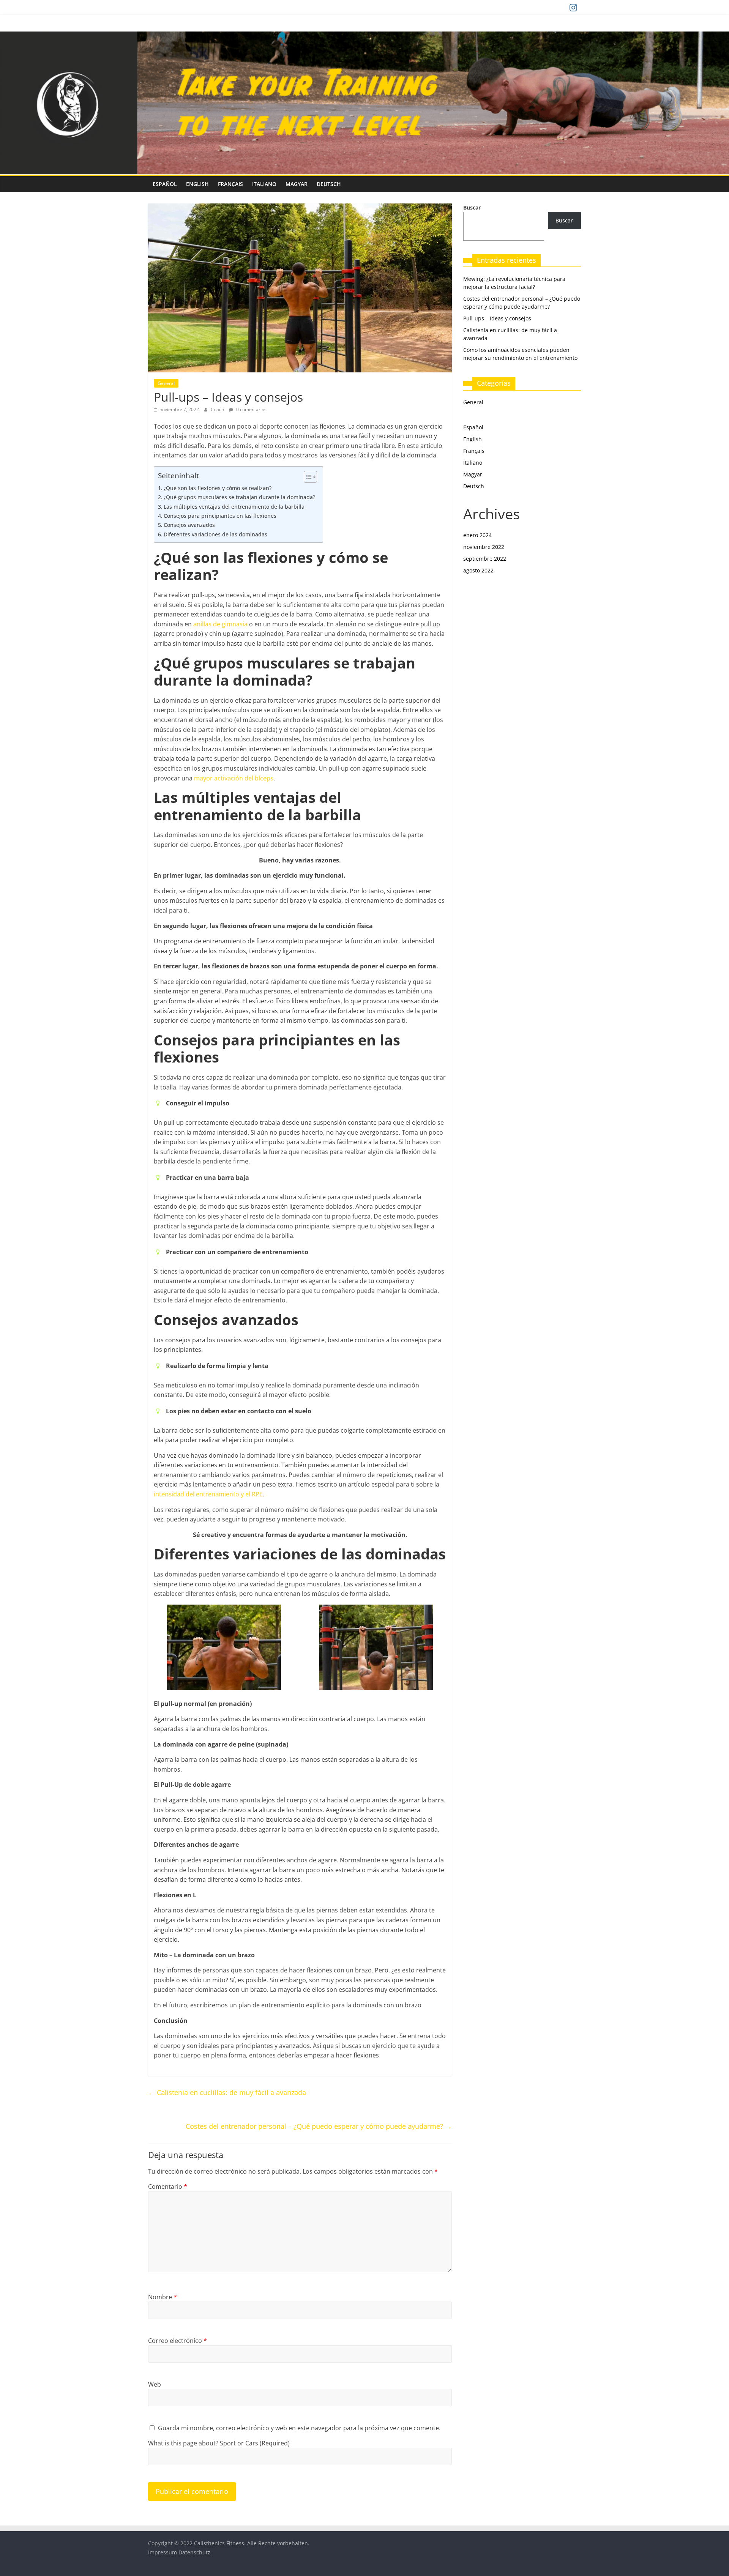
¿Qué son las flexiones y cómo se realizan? (218, 488)
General (166, 383)
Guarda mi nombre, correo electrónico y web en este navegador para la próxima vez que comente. (299, 2428)
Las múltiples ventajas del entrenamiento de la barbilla (234, 507)
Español (165, 184)
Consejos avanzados (189, 525)
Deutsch (329, 184)
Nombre (163, 2297)
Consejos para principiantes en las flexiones (220, 516)
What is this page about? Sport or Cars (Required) (219, 2443)
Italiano (264, 184)
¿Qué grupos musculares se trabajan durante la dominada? (239, 497)
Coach (218, 409)
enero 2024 (477, 535)
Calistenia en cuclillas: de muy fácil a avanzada (227, 2092)
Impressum (163, 2552)
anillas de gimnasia (220, 624)
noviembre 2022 (484, 547)
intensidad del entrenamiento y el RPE (208, 1494)
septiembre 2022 (485, 559)
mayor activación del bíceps (234, 778)
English (197, 184)
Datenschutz (194, 2552)
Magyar (297, 184)
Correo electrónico (178, 2341)
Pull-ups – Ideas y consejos (497, 318)
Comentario (168, 2187)
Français (230, 184)
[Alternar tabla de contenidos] (307, 477)
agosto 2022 (478, 570)
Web (155, 2384)
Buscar (472, 207)
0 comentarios (251, 409)
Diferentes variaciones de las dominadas (215, 534)
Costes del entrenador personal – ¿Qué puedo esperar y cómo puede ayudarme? (319, 2126)
